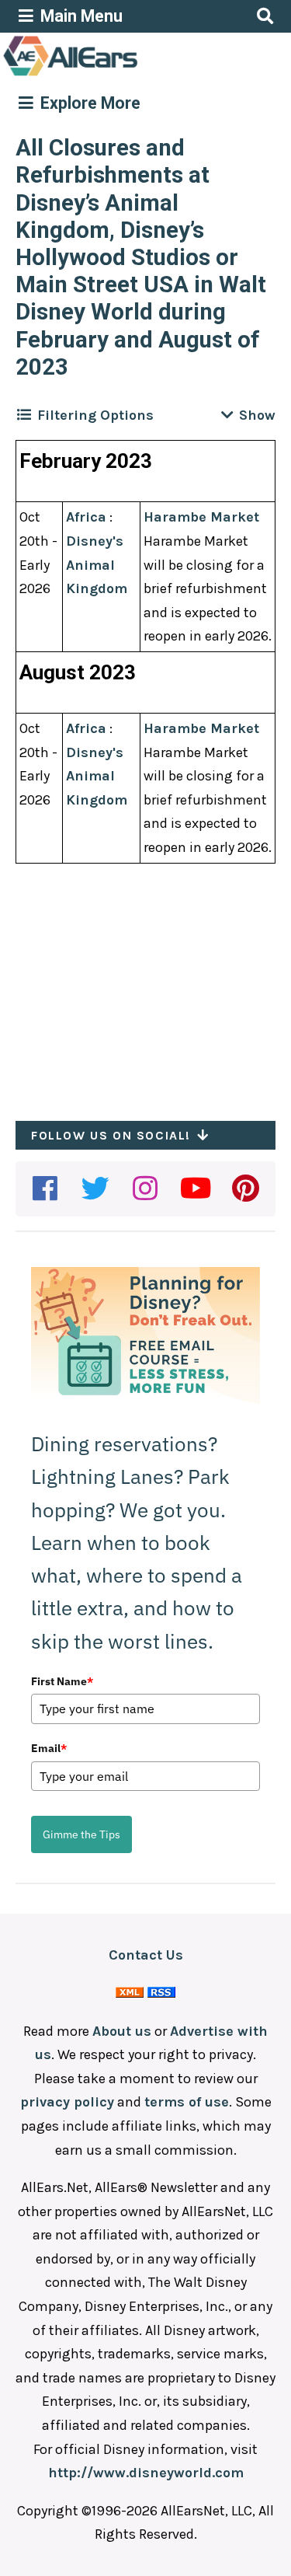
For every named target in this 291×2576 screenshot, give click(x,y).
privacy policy (67, 2102)
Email (49, 1748)
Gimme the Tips (81, 1834)
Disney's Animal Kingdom (97, 565)
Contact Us (146, 1955)
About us (122, 2031)
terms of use (187, 2102)
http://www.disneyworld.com (146, 2473)
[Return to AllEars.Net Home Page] (119, 75)
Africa (86, 517)
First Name (62, 1681)
